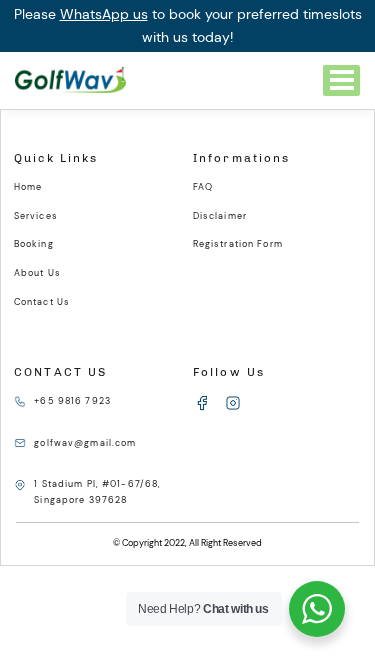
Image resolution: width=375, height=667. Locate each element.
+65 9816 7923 (72, 401)
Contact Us (42, 302)
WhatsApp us (104, 14)
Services (36, 216)
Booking (34, 244)
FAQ (203, 187)
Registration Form (238, 244)
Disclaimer (220, 216)
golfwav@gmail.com (85, 443)
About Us (37, 273)
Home (28, 187)
